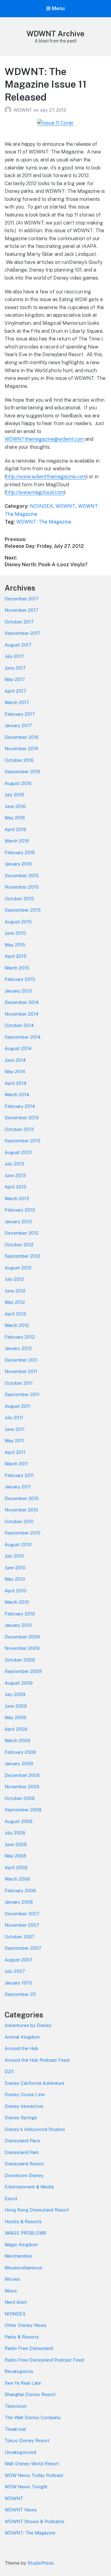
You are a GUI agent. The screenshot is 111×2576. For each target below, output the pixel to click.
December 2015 (22, 876)
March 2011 (16, 1464)
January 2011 (18, 1487)
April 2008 (16, 1867)
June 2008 (16, 1844)
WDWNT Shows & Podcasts (35, 2521)
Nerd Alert (16, 2302)
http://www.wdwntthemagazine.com (46, 477)
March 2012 (17, 1325)
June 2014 (15, 1060)
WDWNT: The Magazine (44, 522)
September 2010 (23, 1533)
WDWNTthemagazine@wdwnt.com (44, 439)
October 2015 (19, 899)
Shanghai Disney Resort (30, 2394)
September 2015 (23, 910)
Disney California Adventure (35, 2083)
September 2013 (23, 1141)
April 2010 (15, 1591)
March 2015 (17, 968)
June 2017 (15, 668)
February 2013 (20, 1210)
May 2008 (15, 1856)
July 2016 (14, 795)
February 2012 (20, 1337)
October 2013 (19, 1129)
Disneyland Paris (22, 2141)
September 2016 (23, 772)
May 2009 (15, 1717)
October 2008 (20, 1798)
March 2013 (17, 1198)
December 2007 (22, 1914)
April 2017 (15, 691)
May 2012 (15, 1302)
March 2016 (17, 841)
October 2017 (19, 622)
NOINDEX (41, 506)
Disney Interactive (24, 2106)
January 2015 (18, 991)
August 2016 (18, 783)
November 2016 (21, 749)
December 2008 (22, 1775)
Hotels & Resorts (23, 2222)
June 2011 (15, 1429)
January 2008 (19, 1902)
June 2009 (16, 1706)
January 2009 (19, 1764)
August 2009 (19, 1683)
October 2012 (19, 1245)
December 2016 (22, 737)
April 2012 (15, 1314)
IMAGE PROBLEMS (25, 2233)
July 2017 (14, 656)
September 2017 (23, 633)
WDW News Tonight (26, 2487)
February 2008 (20, 1891)
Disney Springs (21, 2118)
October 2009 (20, 1660)
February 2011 (19, 1475)
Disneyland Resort (24, 2164)
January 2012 (18, 1348)
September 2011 (22, 1394)
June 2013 (15, 1175)
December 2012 (22, 1233)
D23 (9, 2071)
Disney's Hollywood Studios (35, 2129)
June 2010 (15, 1568)
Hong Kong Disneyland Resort (37, 2210)
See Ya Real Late (23, 2383)
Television (16, 2406)
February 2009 (20, 1752)
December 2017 (22, 599)
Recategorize (19, 2371)
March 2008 (17, 1879)
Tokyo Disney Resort (27, 2441)
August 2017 (18, 645)
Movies (12, 2279)
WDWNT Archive (55, 34)
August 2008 (19, 1821)
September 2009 (23, 1671)
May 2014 (15, 1071)
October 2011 (19, 1383)
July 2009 (15, 1694)
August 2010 (18, 1545)
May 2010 (15, 1579)
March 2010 (17, 1602)
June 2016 (15, 806)
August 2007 (18, 1960)
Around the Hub (21, 2048)
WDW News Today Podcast (34, 2475)
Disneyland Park (22, 2152)
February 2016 (20, 852)
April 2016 (15, 829)
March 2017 (17, 702)
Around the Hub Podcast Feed (37, 2060)
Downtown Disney (24, 2175)
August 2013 (18, 1152)
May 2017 (15, 679)
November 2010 (21, 1510)
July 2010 (14, 1556)
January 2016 (18, 864)
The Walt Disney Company (33, 2417)
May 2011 (14, 1441)
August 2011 (18, 1406)
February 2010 (20, 1614)
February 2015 (20, 979)
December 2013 (22, 1118)
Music (11, 2291)
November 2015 (22, 887)
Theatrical (15, 2429)
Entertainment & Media (29, 2187)
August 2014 (18, 1048)
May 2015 (15, 945)
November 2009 (22, 1648)
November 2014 (21, 1014)
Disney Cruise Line (25, 2094)
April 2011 (15, 1452)
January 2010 (18, 1625)
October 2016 (19, 760)
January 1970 (18, 1983)
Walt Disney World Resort (32, 2464)
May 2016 (15, 818)
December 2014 (22, 1002)
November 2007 (22, 1925)
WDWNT (23, 110)
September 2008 (23, 1810)
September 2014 (23, 1037)
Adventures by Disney (28, 2025)
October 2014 (19, 1025)
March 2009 (17, 1740)
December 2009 (22, 1637)
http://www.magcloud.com (35, 492)
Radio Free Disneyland (29, 2348)
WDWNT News (21, 2510)
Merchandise (18, 2256)
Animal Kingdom (22, 2037)
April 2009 (16, 1729)
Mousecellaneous (23, 2268)
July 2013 (14, 1164)
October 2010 (19, 1521)
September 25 (20, 1994)
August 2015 (18, 922)
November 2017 (21, 610)
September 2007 (23, 1948)
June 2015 (15, 933)
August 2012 (18, 1268)
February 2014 (20, 1106)
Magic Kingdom (21, 2245)
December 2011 (21, 1360)
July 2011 (14, 1417)
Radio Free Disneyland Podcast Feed (44, 2360)
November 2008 (22, 1787)
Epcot (11, 2198)
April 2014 (15, 1083)
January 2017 (18, 725)
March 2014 (17, 1095)
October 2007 (20, 1937)
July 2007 (15, 1971)
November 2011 (21, 1371)
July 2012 (14, 1279)
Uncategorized (20, 2452)
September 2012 (23, 1256)
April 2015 (16, 956)
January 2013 (18, 1222)
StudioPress (41, 2563)
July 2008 (15, 1833)
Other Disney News (25, 2325)
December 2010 (22, 1498)
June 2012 (15, 1291)
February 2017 (20, 714)
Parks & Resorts (22, 2337)
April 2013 (15, 1187)
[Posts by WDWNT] (9, 110)
